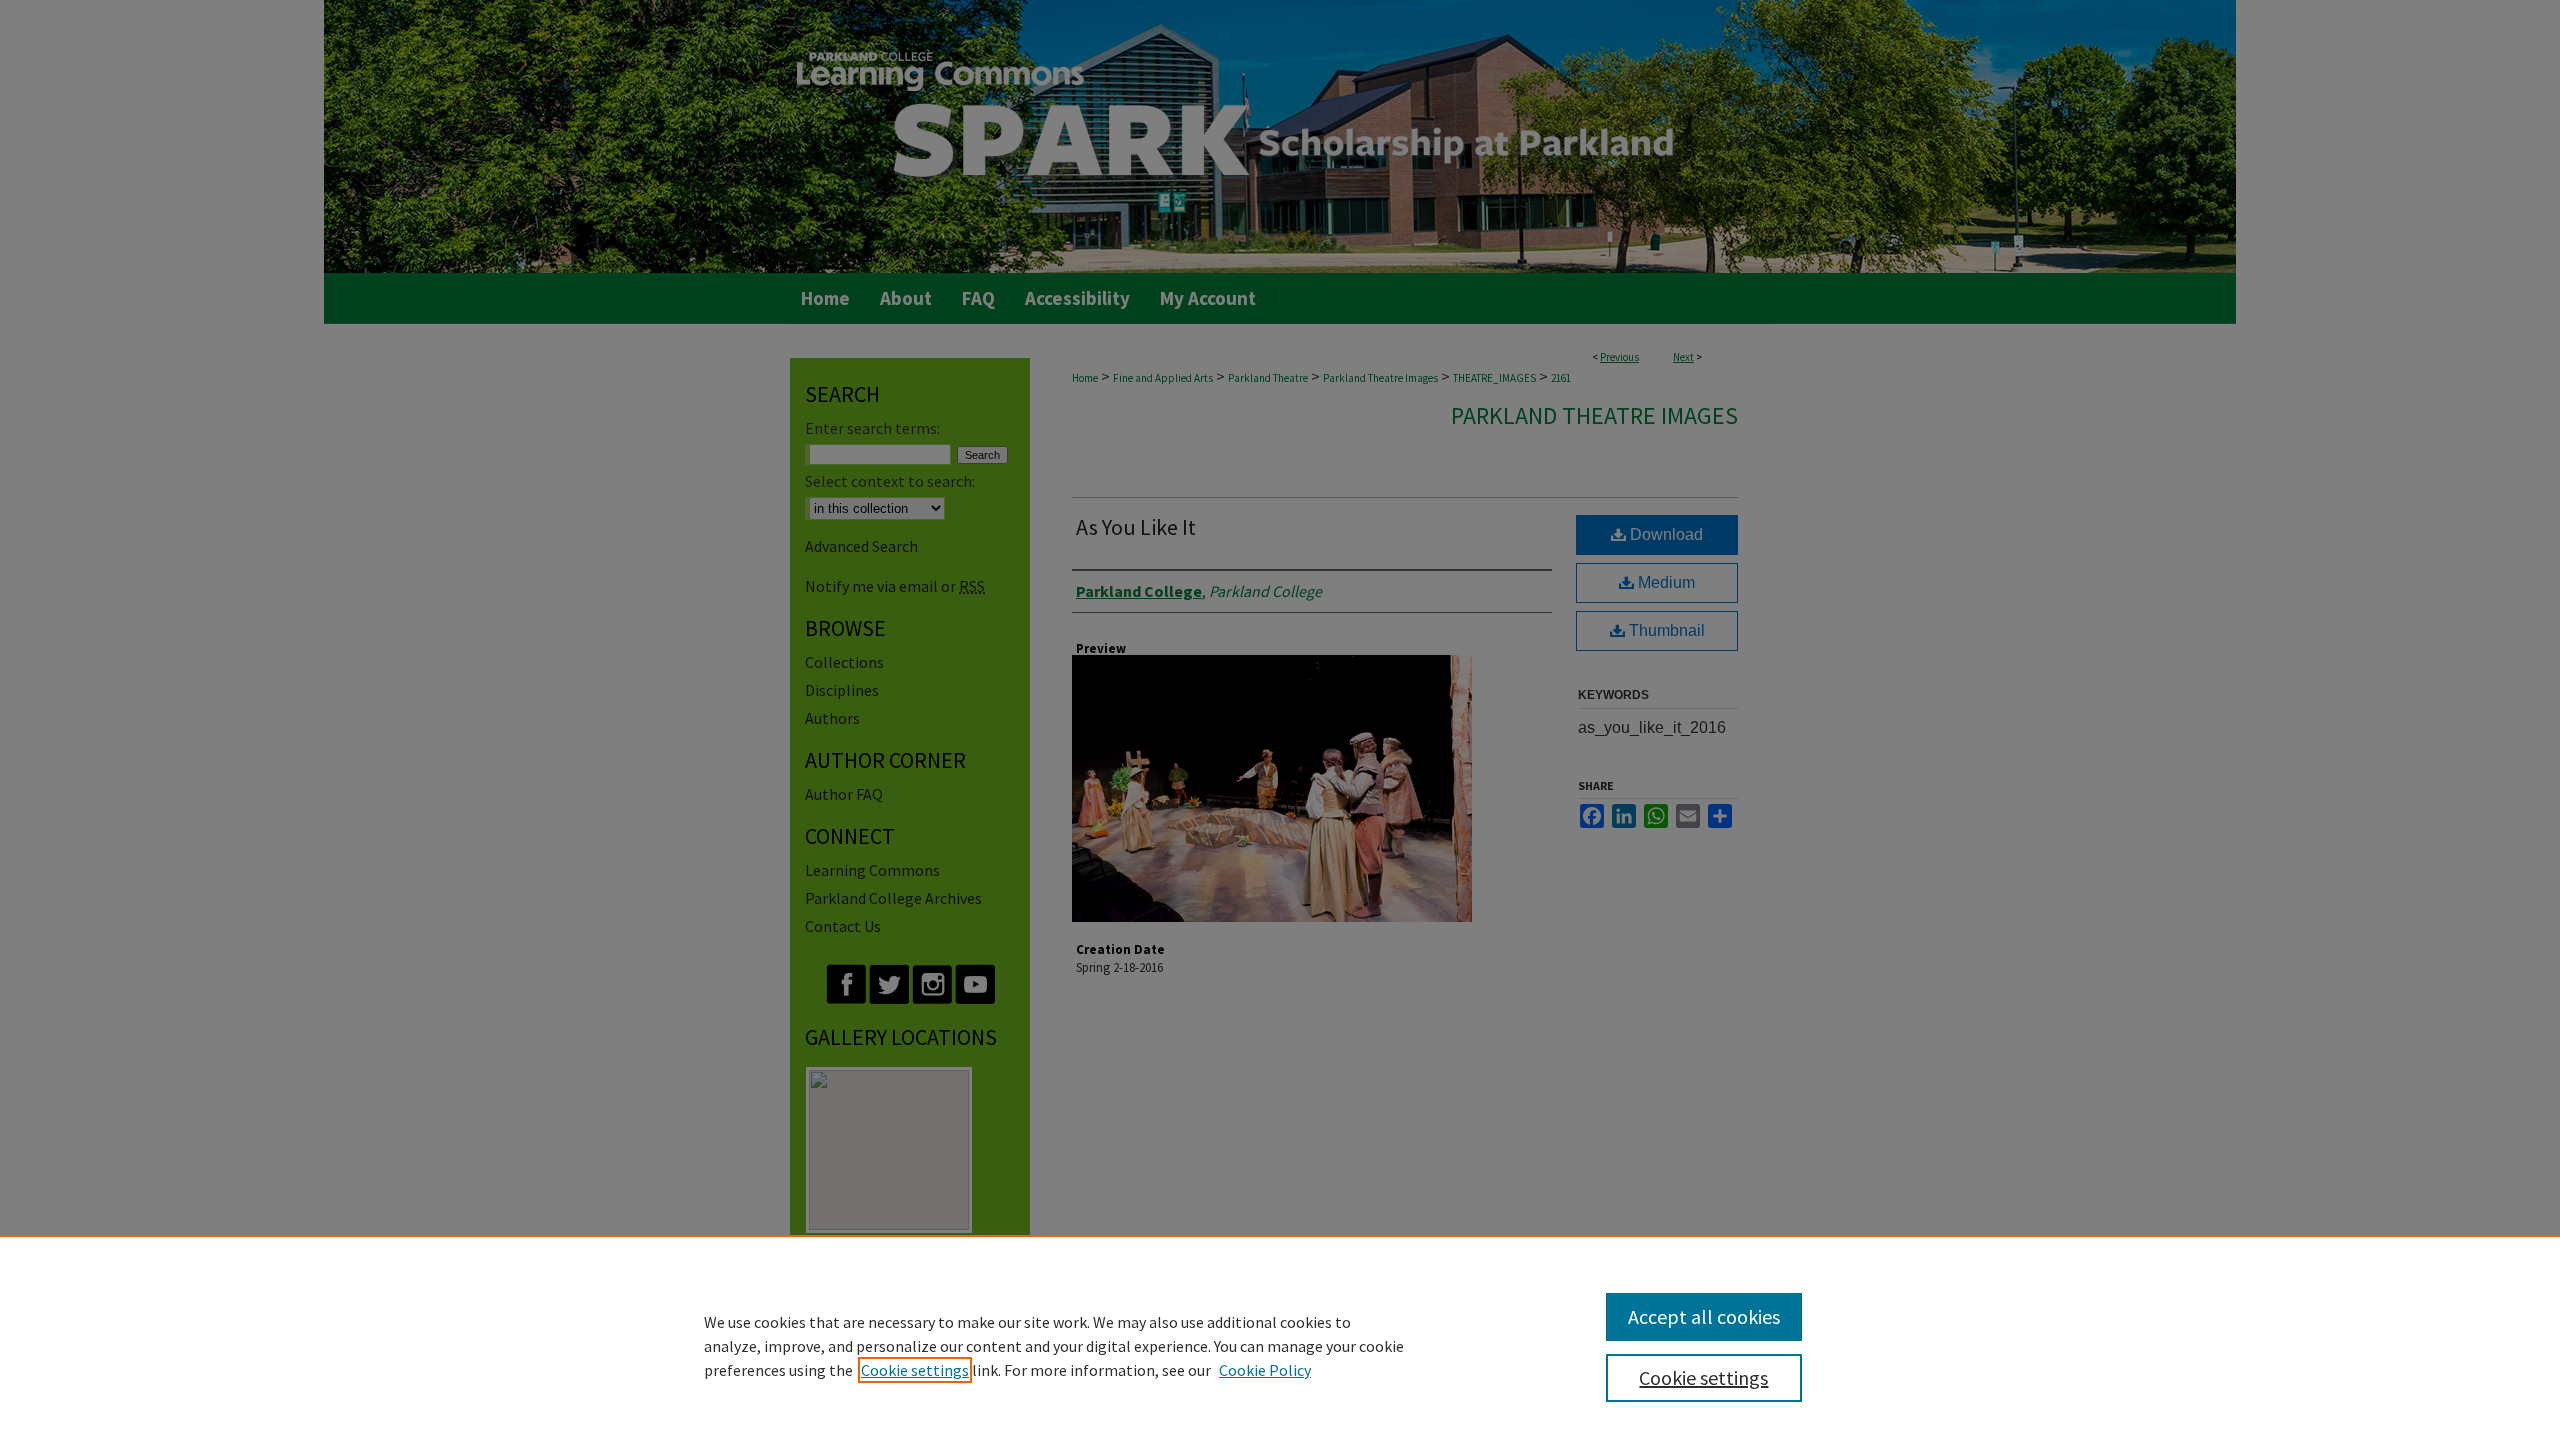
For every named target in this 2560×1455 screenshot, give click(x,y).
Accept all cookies (1704, 1316)
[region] (1280, 1345)
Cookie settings (915, 1370)
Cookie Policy (1265, 1370)
